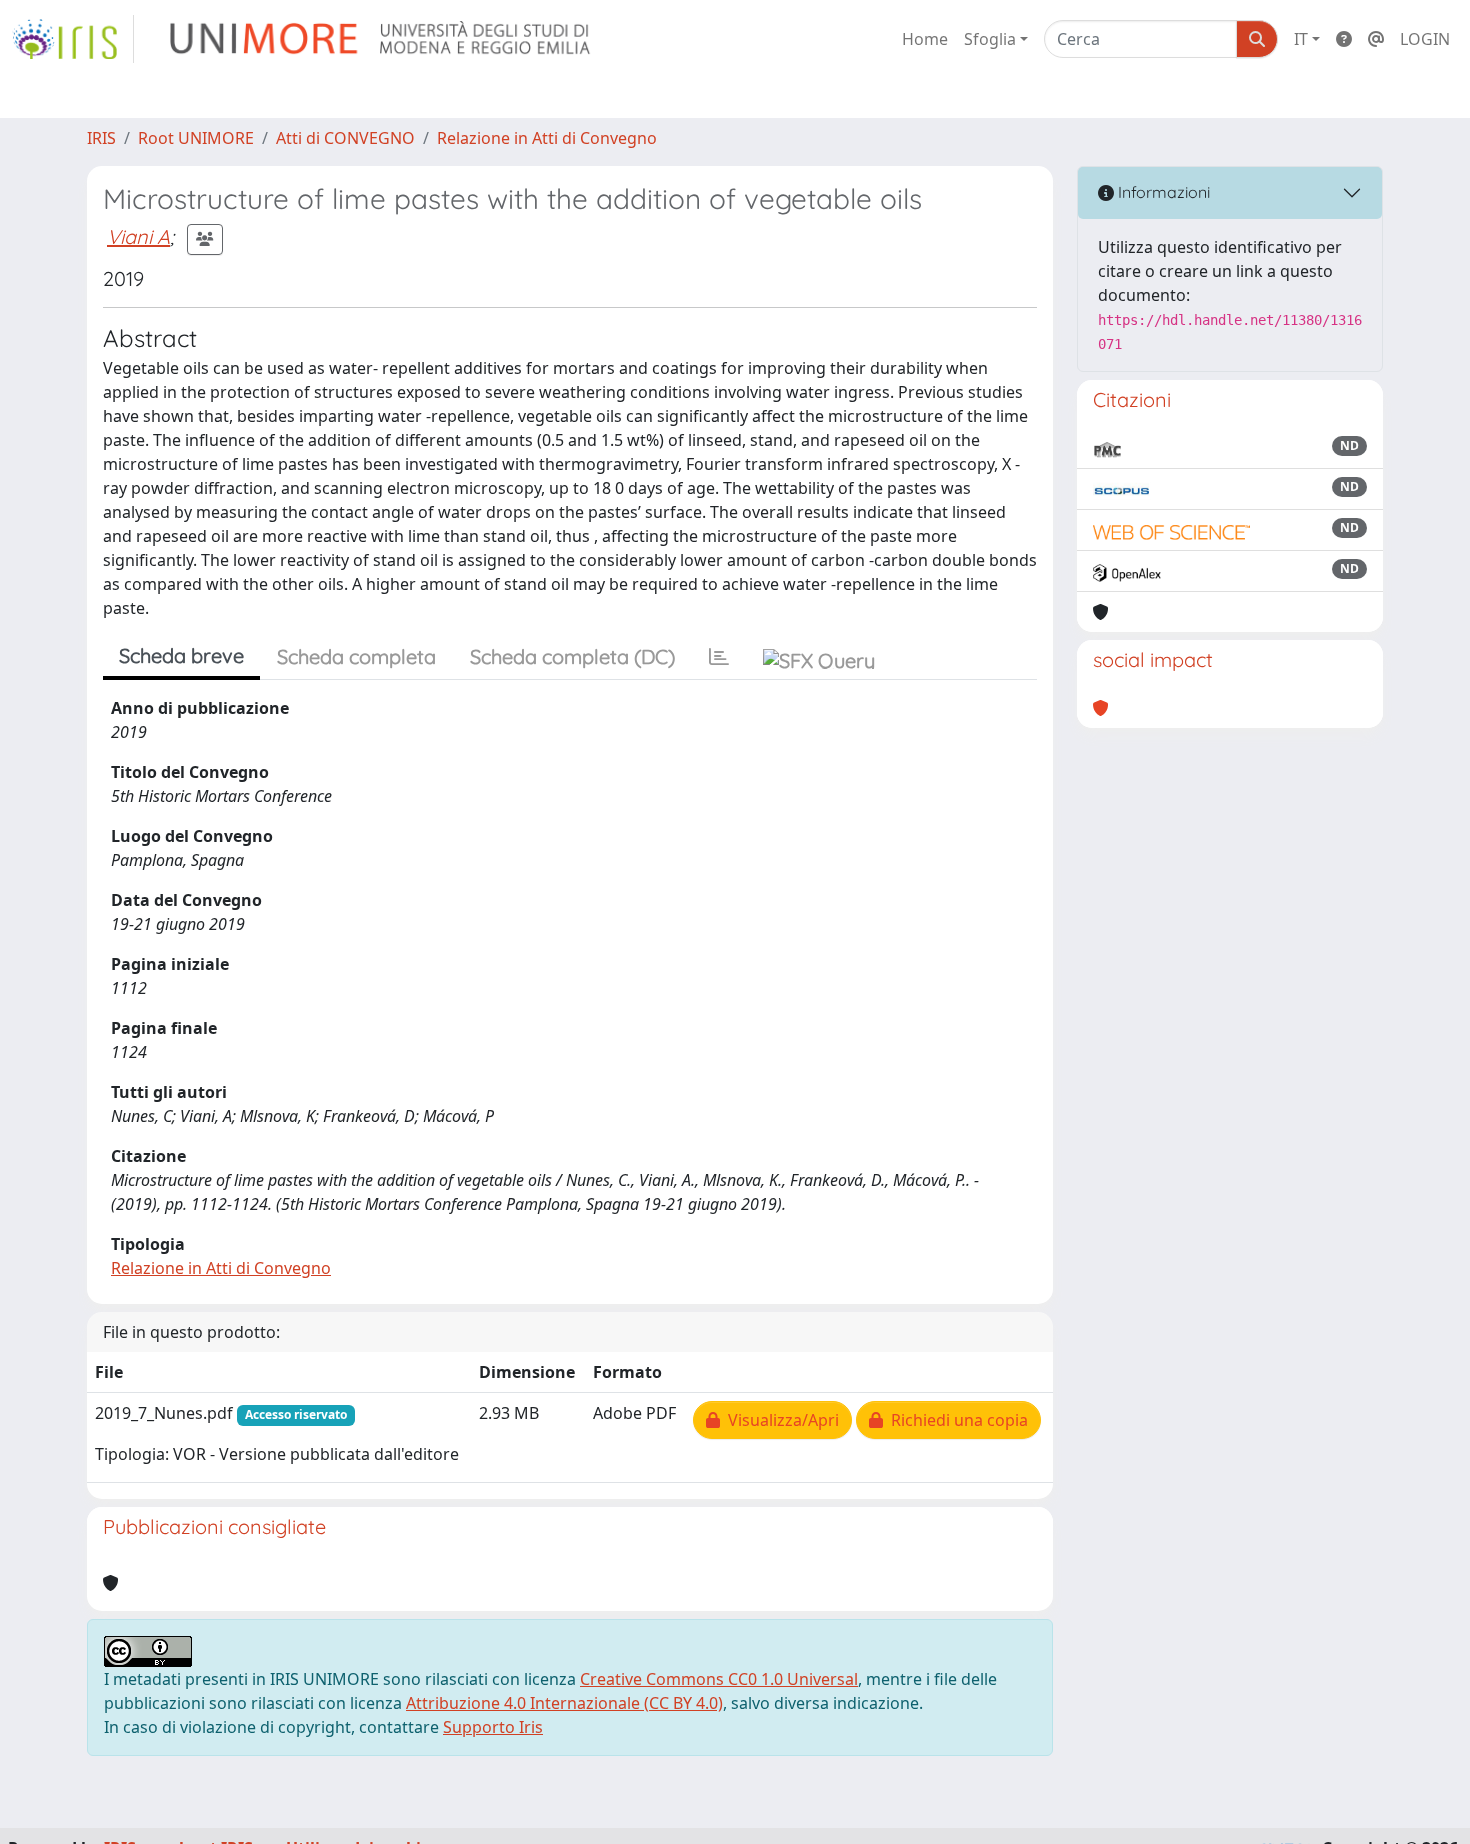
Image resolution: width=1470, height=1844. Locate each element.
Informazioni (1162, 192)
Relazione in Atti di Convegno (547, 138)
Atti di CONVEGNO (345, 138)
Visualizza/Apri (779, 1420)
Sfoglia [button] (990, 39)
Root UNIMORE (196, 138)
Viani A (138, 236)
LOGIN (1425, 39)
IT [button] (1301, 39)
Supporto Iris (493, 1727)
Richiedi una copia (955, 1420)
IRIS (101, 138)
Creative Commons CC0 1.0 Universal (719, 1679)
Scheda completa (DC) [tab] (572, 656)
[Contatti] (1376, 39)
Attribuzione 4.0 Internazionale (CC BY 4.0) (564, 1703)
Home (925, 39)
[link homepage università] (381, 39)
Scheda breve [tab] (181, 655)
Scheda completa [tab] (356, 656)
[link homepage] (73, 39)
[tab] (719, 657)
